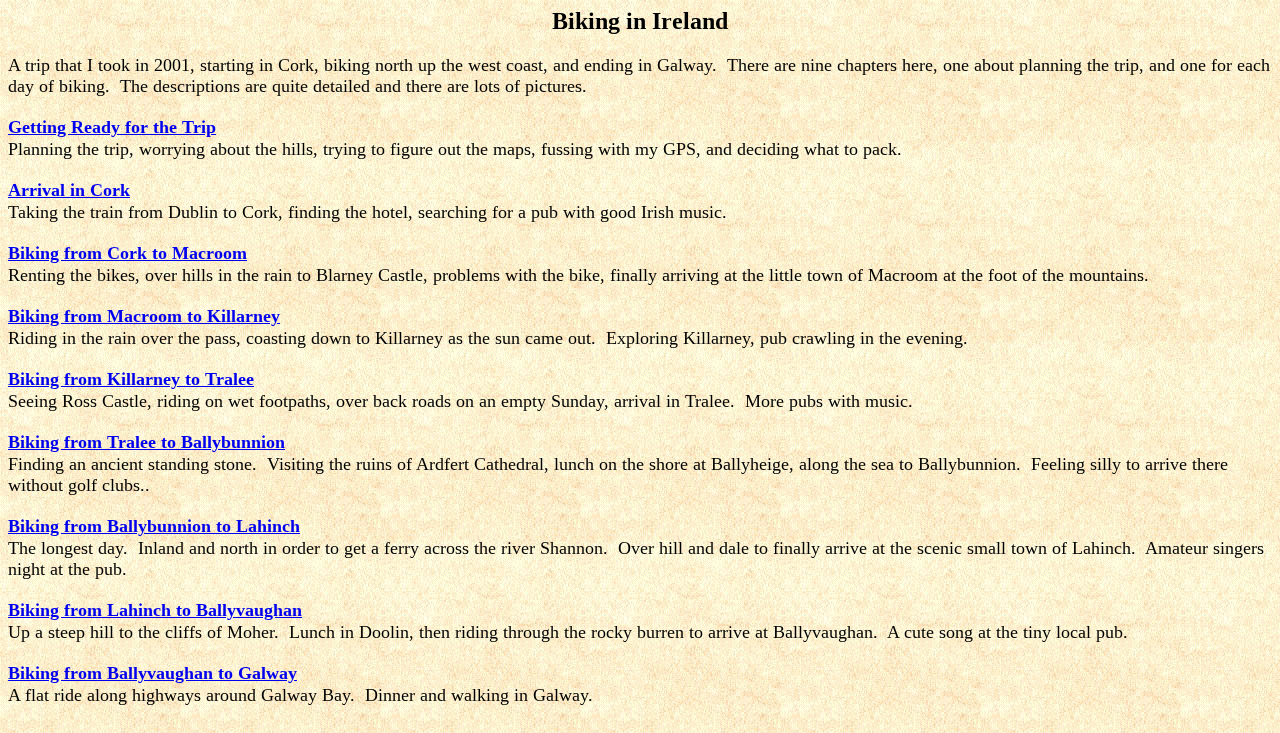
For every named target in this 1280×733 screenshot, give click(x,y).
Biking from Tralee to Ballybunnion (146, 442)
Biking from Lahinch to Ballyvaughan (155, 610)
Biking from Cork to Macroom (127, 253)
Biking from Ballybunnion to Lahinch (154, 526)
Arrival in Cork (69, 190)
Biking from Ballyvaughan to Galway (152, 673)
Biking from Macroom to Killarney (144, 316)
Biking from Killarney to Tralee (131, 379)
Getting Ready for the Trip (112, 127)
